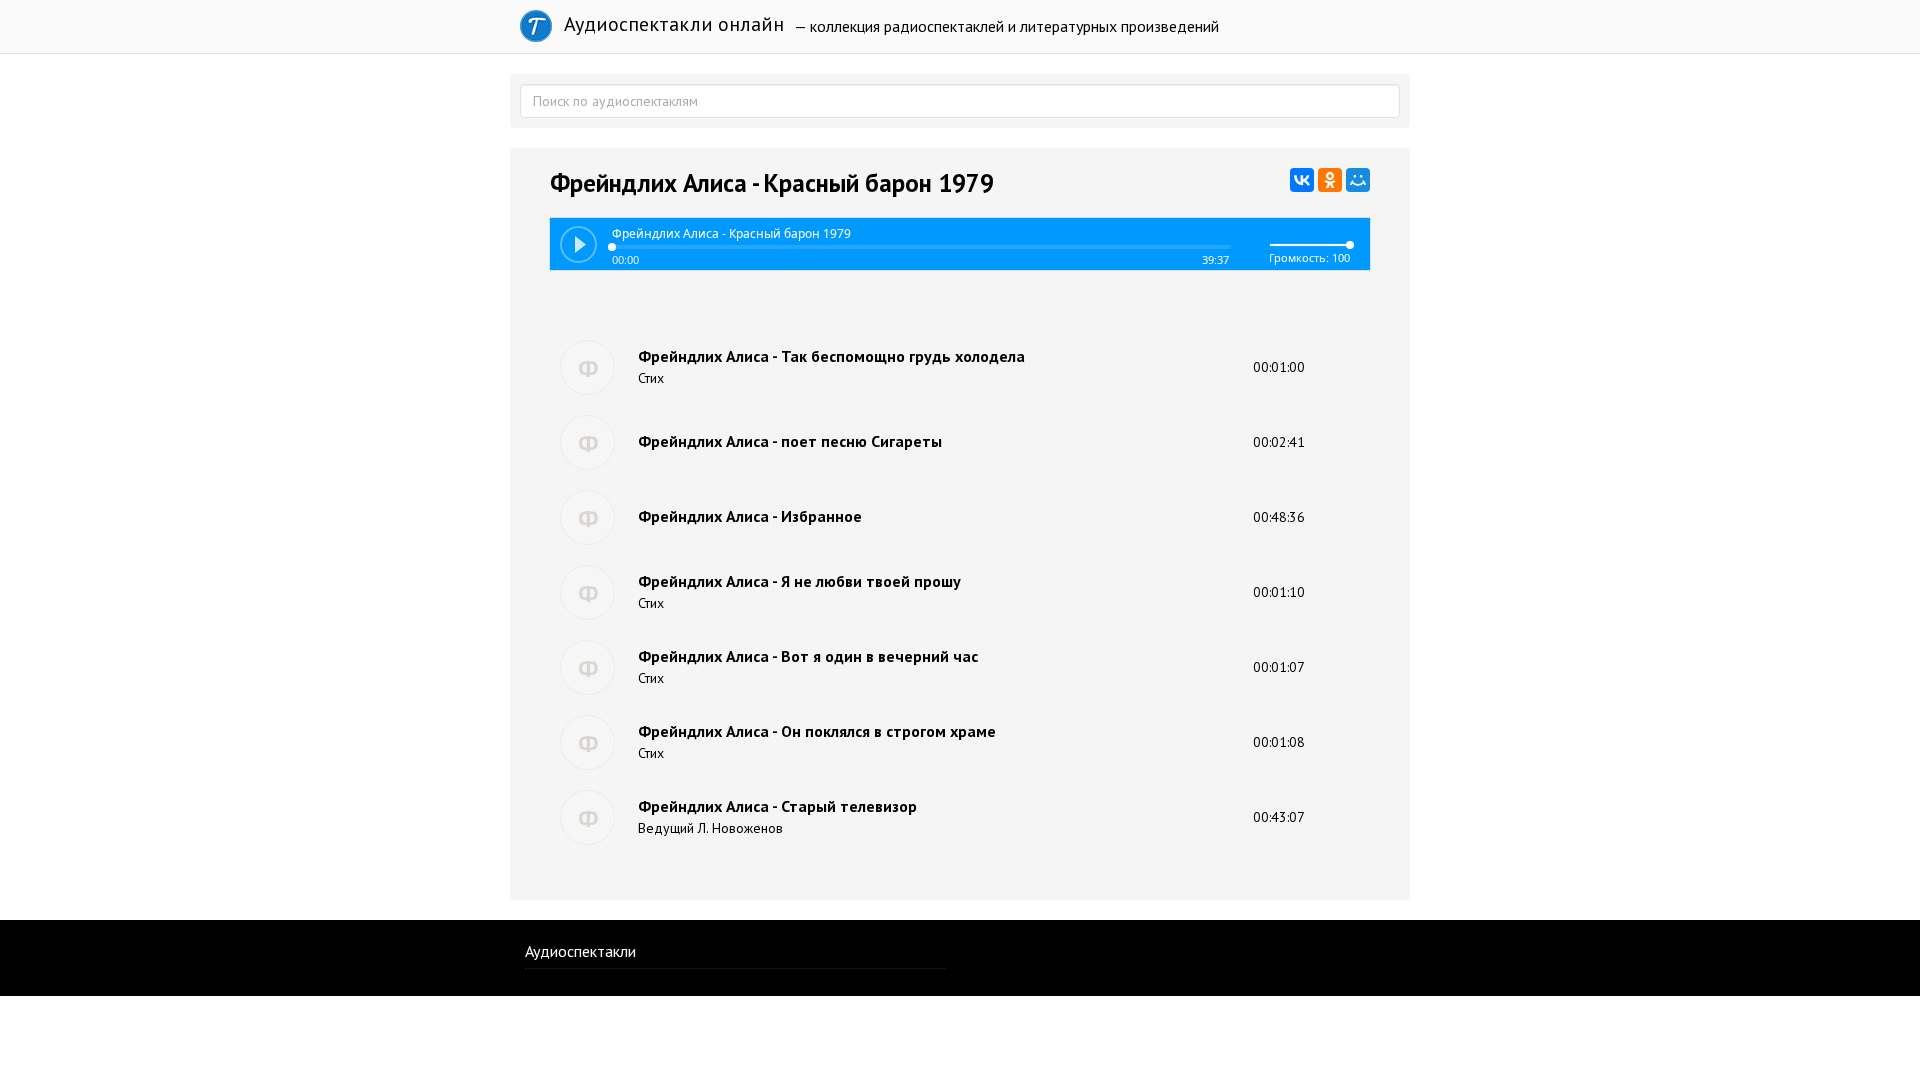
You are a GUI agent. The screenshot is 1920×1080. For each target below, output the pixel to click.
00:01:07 (1279, 667)
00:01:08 (1279, 742)
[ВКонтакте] (1302, 180)
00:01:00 (1279, 367)
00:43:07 (1279, 817)
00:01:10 (1279, 592)
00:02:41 (1279, 442)
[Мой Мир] (1358, 180)
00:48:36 (1279, 517)
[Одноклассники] (1330, 180)
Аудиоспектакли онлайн (671, 24)
